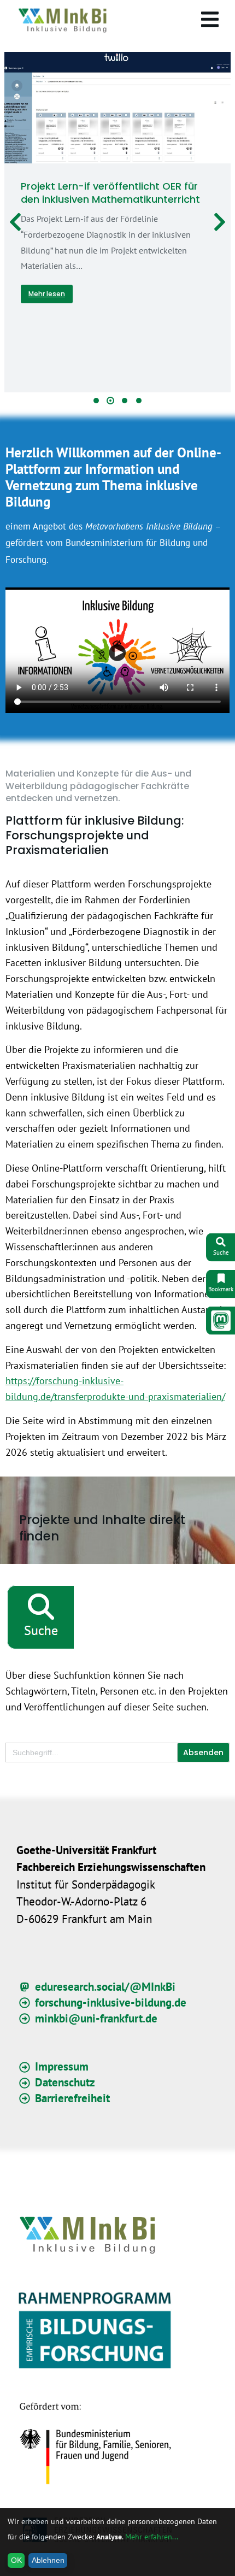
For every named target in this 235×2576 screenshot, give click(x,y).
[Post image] (117, 108)
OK (16, 2560)
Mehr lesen (47, 294)
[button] (96, 401)
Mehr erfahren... (152, 2537)
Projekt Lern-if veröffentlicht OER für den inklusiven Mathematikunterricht (110, 192)
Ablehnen (48, 2560)
